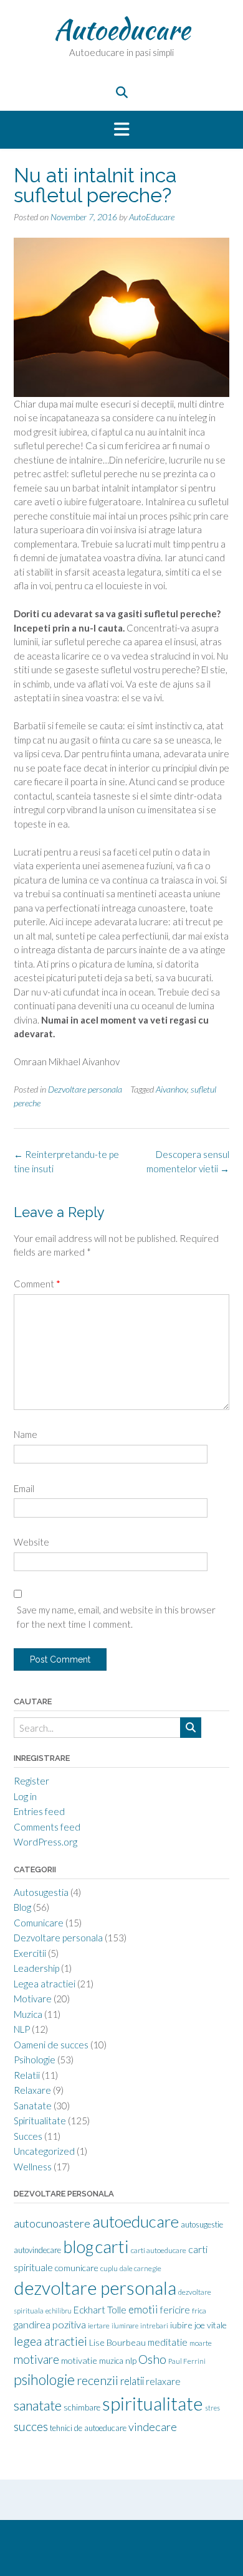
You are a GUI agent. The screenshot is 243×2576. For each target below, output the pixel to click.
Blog (22, 1907)
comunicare (77, 2268)
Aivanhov (171, 1089)
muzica (111, 2361)
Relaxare (32, 2090)
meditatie (168, 2342)
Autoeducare (122, 29)
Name (26, 1434)
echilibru (59, 2311)
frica (199, 2311)
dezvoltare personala (95, 2288)
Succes (28, 2136)
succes (31, 2426)
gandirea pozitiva (50, 2324)
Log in (25, 1796)
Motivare (33, 1999)
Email (24, 1488)
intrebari (154, 2326)
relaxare (163, 2381)
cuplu (109, 2268)
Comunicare (39, 1923)
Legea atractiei (45, 1984)
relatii (132, 2381)
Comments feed (47, 1827)
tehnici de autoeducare (88, 2428)
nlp (131, 2360)
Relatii (27, 2075)
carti (112, 2247)
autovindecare (37, 2250)
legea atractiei (50, 2341)
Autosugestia (41, 1892)
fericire (175, 2310)
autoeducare (136, 2221)
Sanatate (33, 2106)
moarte (201, 2343)
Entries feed (39, 1811)
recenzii (98, 2380)
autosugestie (202, 2224)
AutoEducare (152, 217)
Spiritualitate (40, 2121)
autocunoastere (52, 2223)
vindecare (153, 2427)
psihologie (44, 2379)
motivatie (79, 2360)
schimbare (82, 2407)
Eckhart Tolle (100, 2310)
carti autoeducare (159, 2250)
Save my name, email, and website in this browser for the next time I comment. (116, 1617)
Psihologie (35, 2060)
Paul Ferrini (187, 2361)
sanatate (38, 2406)
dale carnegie (141, 2268)
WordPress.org (45, 1842)
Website (31, 1542)
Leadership (36, 1968)
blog (78, 2247)
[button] (121, 130)
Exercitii (30, 1953)
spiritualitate (153, 2403)
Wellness (33, 2167)
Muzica (28, 2014)
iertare (99, 2326)
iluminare (125, 2326)
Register (31, 1781)
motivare (36, 2359)
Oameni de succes (51, 2045)
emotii (143, 2309)
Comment (37, 1284)
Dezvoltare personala (85, 1089)
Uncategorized (44, 2151)
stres (212, 2408)
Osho (152, 2359)
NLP (22, 2029)
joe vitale (211, 2325)
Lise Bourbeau (117, 2342)
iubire (181, 2325)
